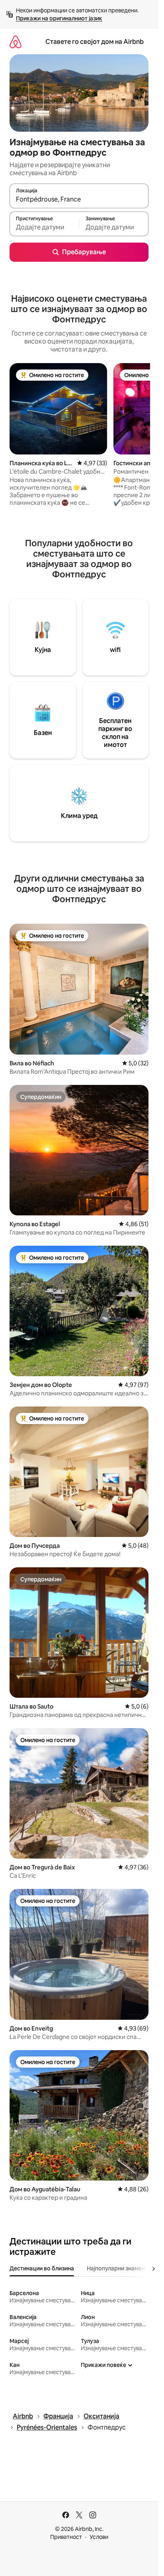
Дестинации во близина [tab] (42, 2268)
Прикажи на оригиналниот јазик (59, 18)
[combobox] (79, 200)
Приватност (66, 2537)
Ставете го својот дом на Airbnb (95, 42)
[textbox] (44, 227)
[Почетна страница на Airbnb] (16, 42)
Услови (99, 2537)
